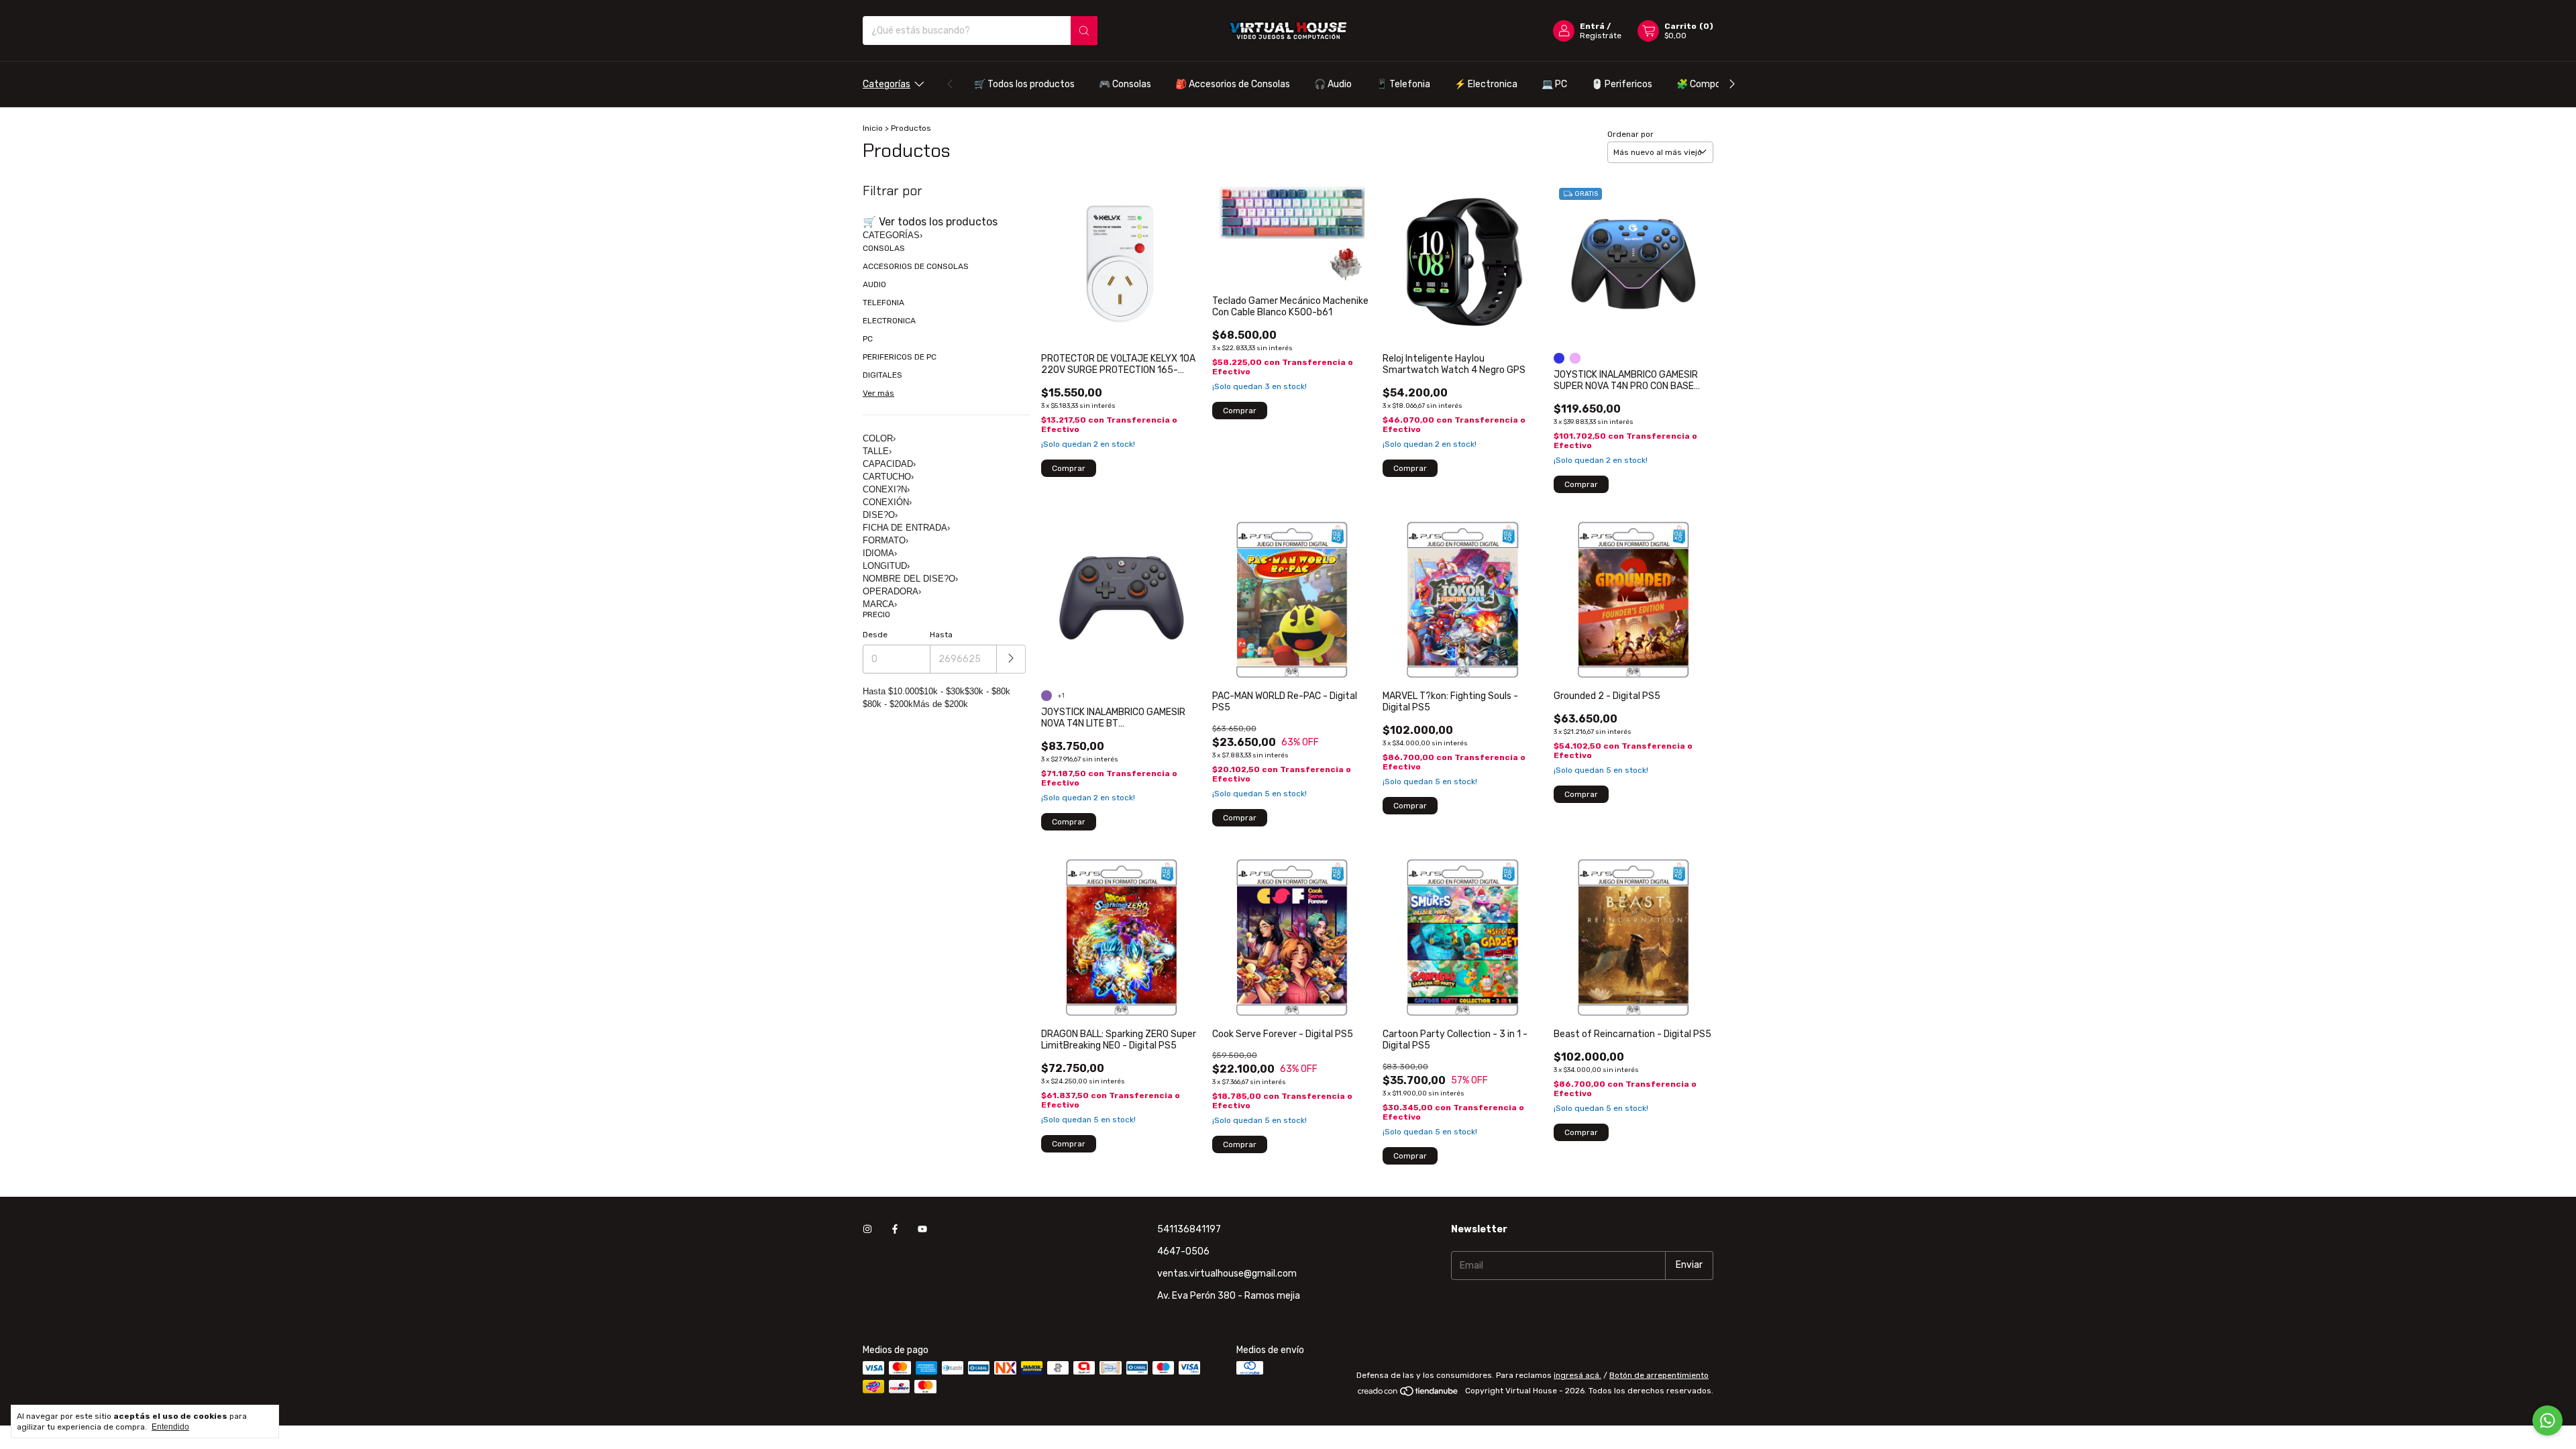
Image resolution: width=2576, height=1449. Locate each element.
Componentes (1714, 84)
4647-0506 (1183, 1251)
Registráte (1601, 36)
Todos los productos (1024, 84)
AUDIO (874, 284)
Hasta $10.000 (891, 691)
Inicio (873, 128)
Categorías (887, 84)
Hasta (941, 635)
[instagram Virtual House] (867, 1229)
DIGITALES (882, 375)
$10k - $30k (942, 691)
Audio (1333, 84)
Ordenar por (1630, 134)
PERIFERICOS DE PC (900, 357)
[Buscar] (1084, 31)
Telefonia (1403, 84)
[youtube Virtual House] (922, 1229)
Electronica (1486, 84)
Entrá (1592, 26)
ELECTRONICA (889, 321)
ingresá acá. (1577, 1375)
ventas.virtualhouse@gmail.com (1227, 1274)
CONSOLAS (884, 248)
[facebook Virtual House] (895, 1229)
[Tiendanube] (1408, 1394)
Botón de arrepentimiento (1659, 1375)
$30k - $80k (987, 691)
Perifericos (1622, 84)
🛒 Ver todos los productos (930, 222)
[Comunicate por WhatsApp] (2547, 1420)
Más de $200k (941, 704)
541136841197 (1189, 1229)
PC (1554, 84)
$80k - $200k (888, 704)
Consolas (1125, 84)
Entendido (170, 1427)
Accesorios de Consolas (1233, 84)
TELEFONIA (883, 303)
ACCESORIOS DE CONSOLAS (916, 266)
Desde (875, 635)
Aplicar (1011, 659)
